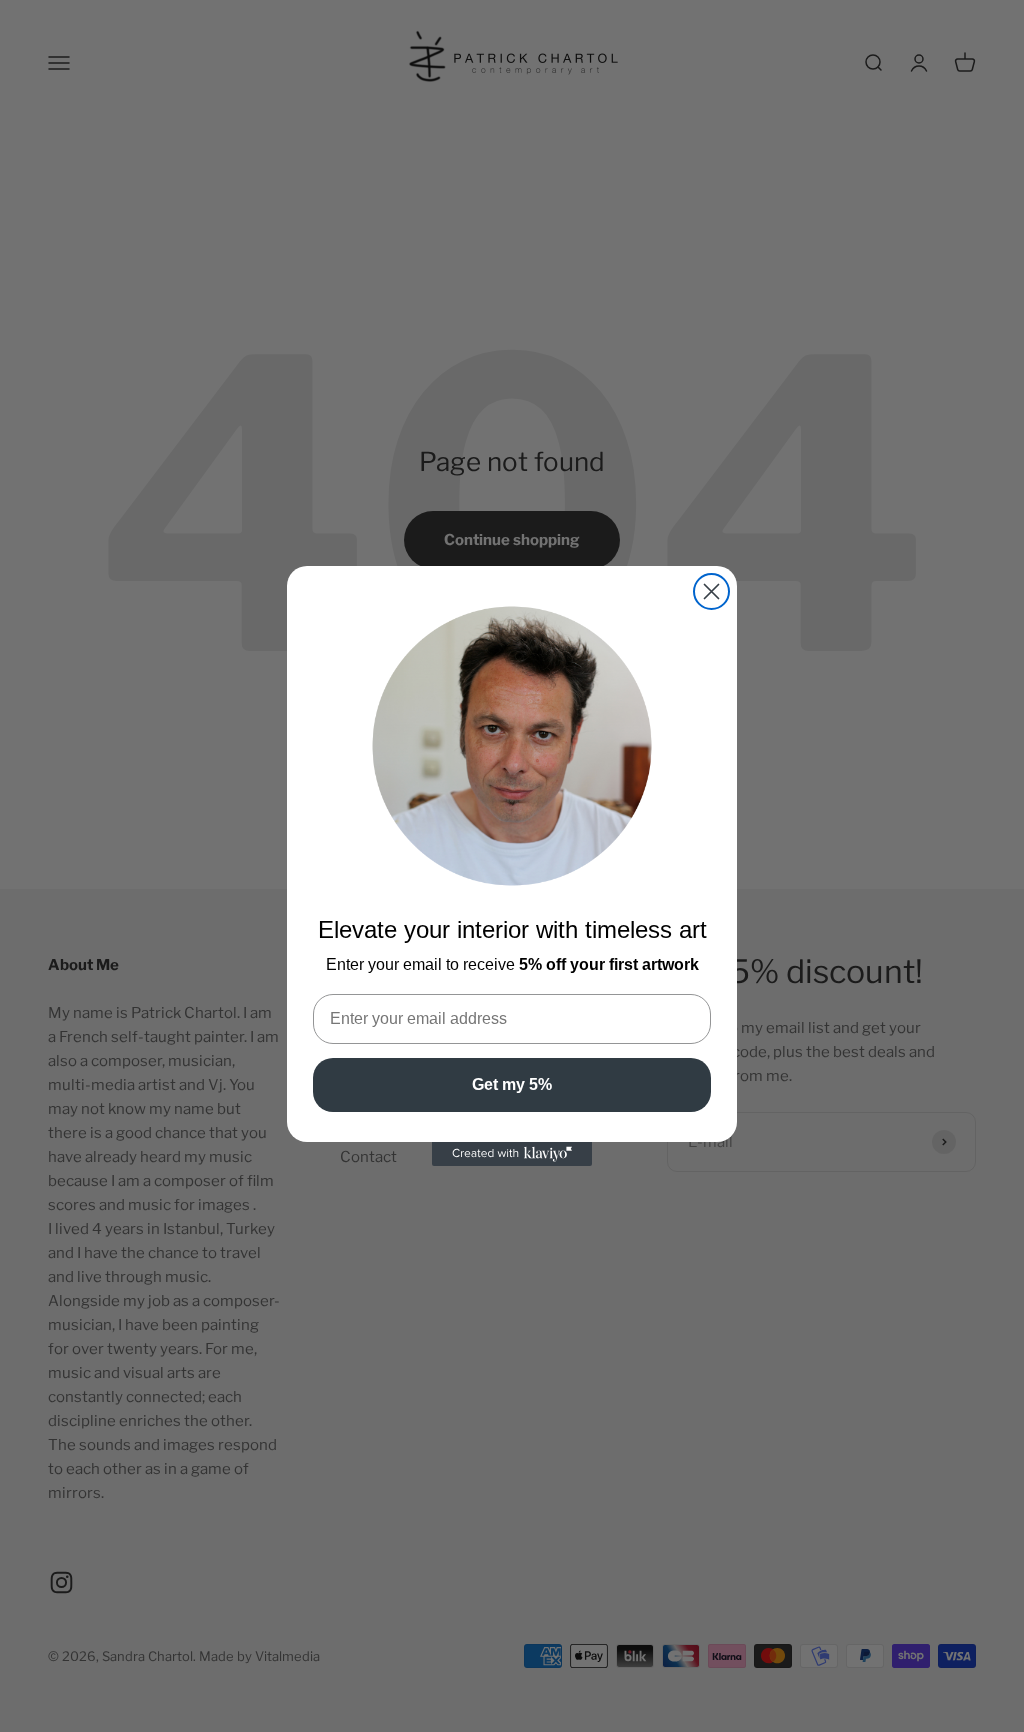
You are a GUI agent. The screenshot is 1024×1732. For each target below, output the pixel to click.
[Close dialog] (711, 591)
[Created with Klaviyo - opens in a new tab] (512, 1154)
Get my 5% (512, 1084)
